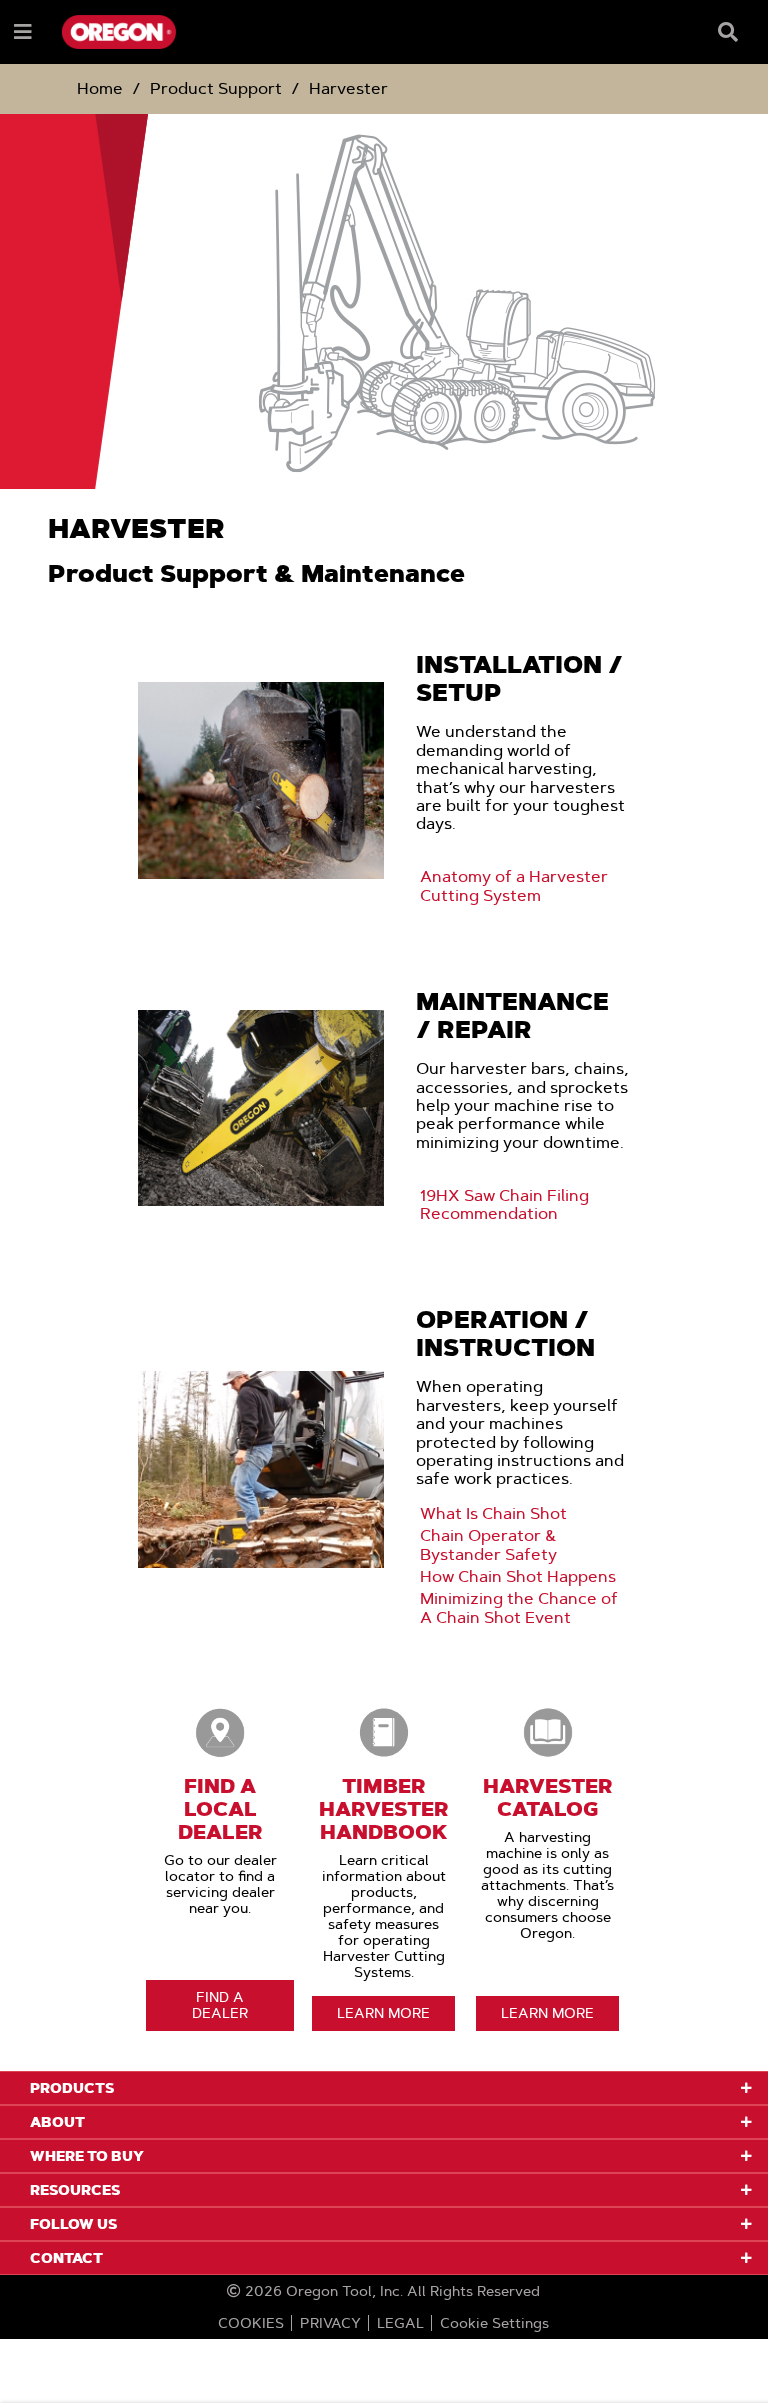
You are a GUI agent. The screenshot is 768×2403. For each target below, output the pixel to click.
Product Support (216, 88)
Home (100, 88)
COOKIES (251, 2323)
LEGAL (400, 2323)
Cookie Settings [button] (494, 2323)
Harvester (348, 88)
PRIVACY (330, 2323)
